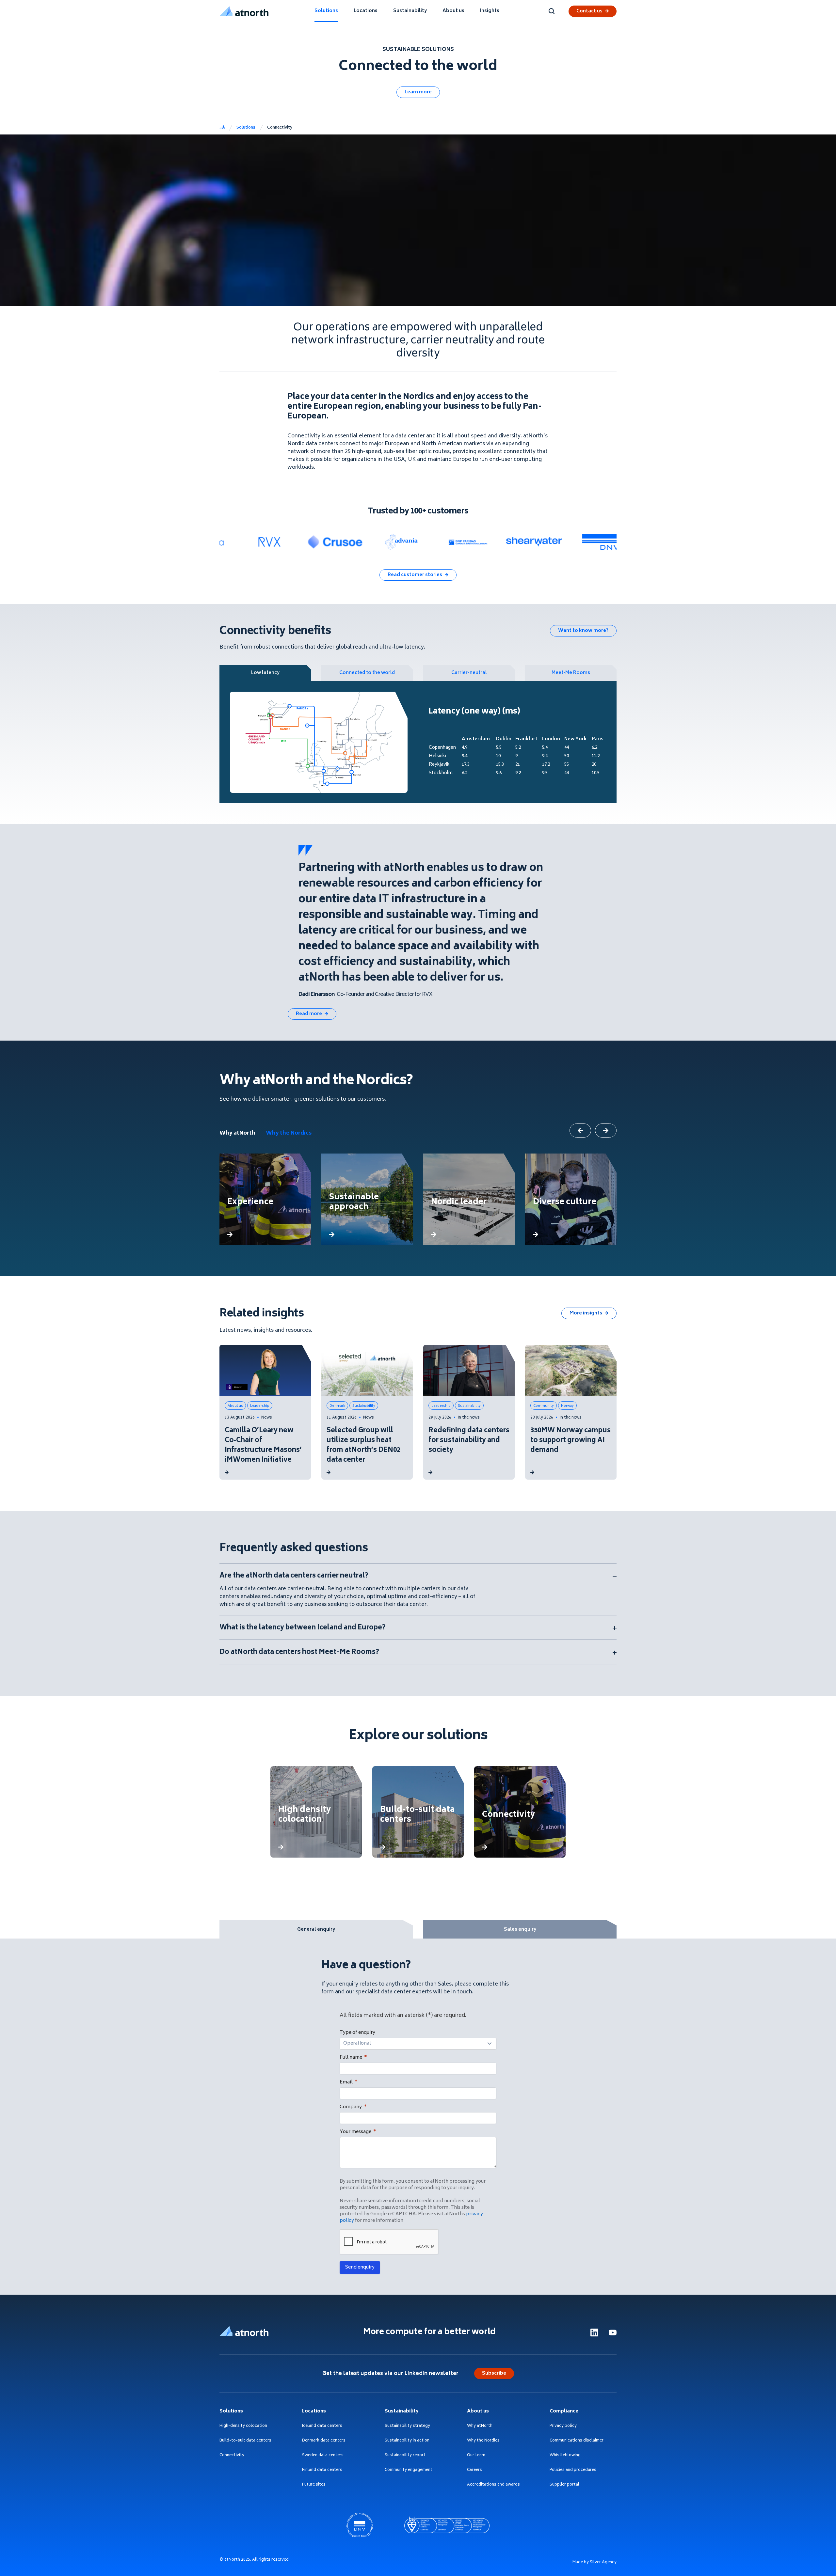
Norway (567, 1406)
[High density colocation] (316, 1812)
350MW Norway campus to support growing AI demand (571, 1441)
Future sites (314, 2485)
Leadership (260, 1406)
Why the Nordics (289, 1133)
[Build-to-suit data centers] (418, 1812)
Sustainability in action (407, 2441)
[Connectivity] (520, 1812)
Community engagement (409, 2470)
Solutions (326, 11)
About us (453, 11)
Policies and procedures (573, 2470)
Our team (476, 2456)
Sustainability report (405, 2456)
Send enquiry (360, 2267)
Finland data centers (322, 2470)
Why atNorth (237, 1133)
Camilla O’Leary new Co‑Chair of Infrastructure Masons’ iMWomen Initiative (263, 1446)
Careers (474, 2470)
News (267, 1418)
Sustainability (410, 11)
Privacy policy (563, 2426)
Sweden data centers (323, 2456)
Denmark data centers (324, 2441)
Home (222, 128)
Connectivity (232, 2456)
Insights (490, 11)
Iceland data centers (322, 2426)
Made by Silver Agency (595, 2562)
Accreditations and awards (493, 2485)
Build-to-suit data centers (245, 2441)
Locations (366, 11)
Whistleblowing (565, 2456)
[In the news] (430, 1472)
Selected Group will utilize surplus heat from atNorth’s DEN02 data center (363, 1446)
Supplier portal (564, 2485)
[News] (227, 1472)
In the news (469, 1418)
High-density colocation (243, 2426)
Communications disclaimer (577, 2441)
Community (544, 1406)
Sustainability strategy (407, 2426)
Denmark (337, 1406)
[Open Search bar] (552, 11)
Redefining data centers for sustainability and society (469, 1441)
